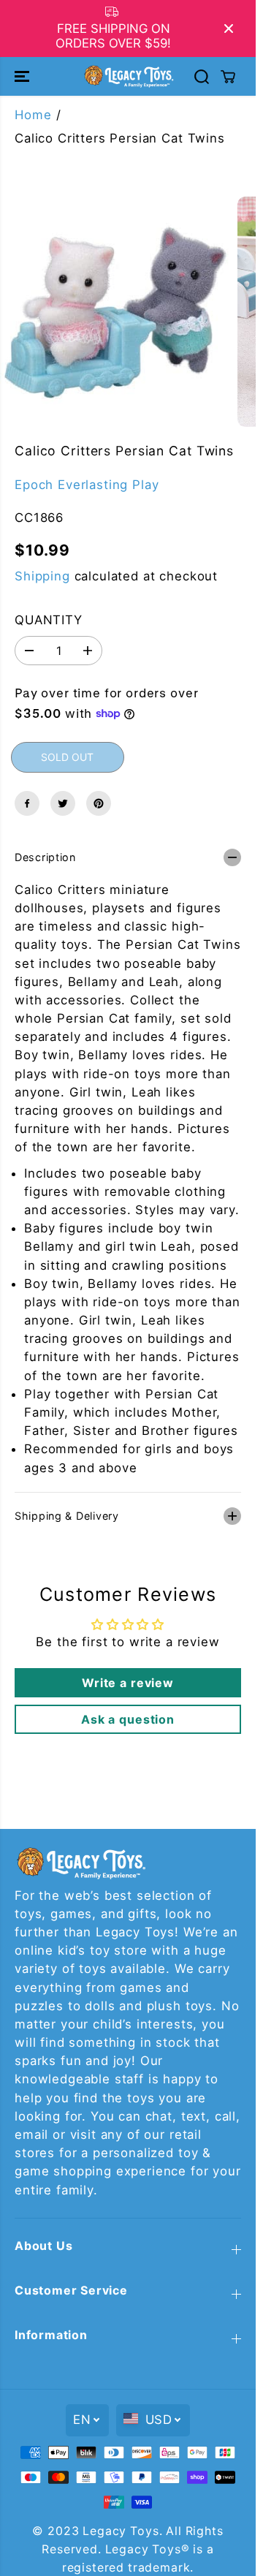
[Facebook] (27, 803)
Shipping (42, 576)
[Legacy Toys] (128, 76)
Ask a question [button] (128, 1719)
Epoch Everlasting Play (87, 485)
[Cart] (228, 77)
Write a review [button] (128, 1683)
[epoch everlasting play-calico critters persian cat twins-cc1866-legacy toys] (115, 312)
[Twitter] (63, 803)
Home (33, 115)
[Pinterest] (99, 803)
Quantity (49, 620)
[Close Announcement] (229, 29)
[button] (23, 76)
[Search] (202, 77)
